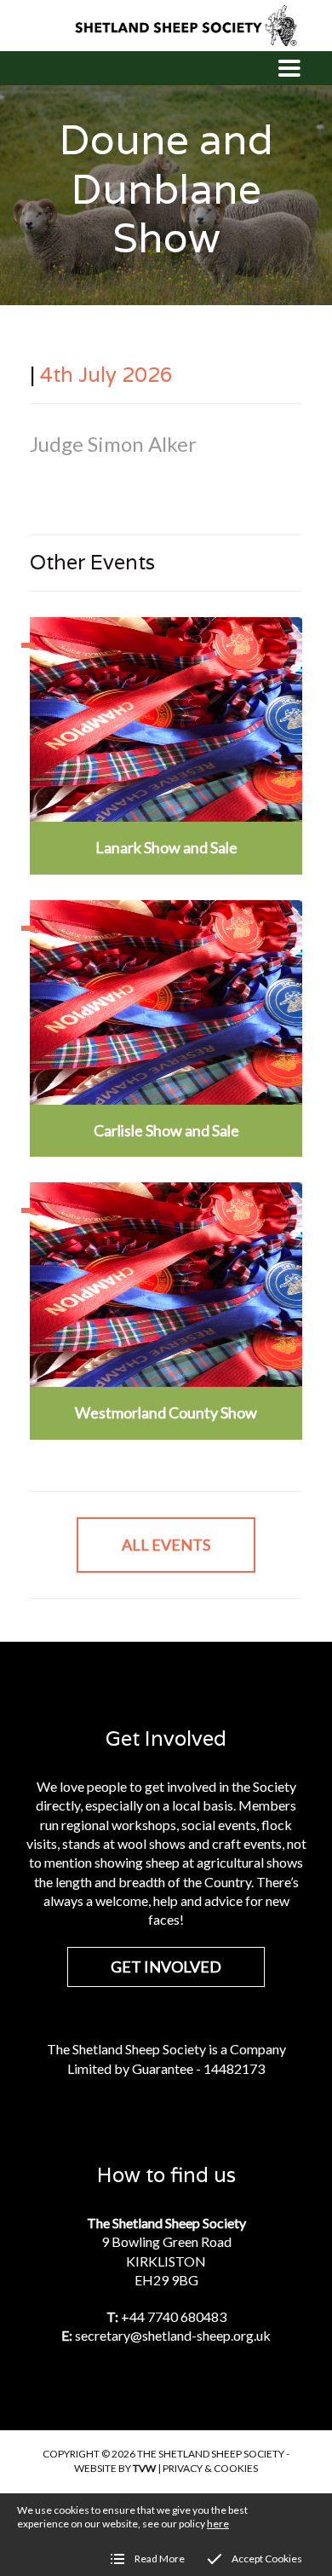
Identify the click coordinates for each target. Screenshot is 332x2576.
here (218, 2524)
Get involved (166, 1967)
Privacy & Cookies (210, 2468)
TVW (144, 2468)
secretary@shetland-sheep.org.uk (173, 2335)
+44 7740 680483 (174, 2316)
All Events (166, 1545)
